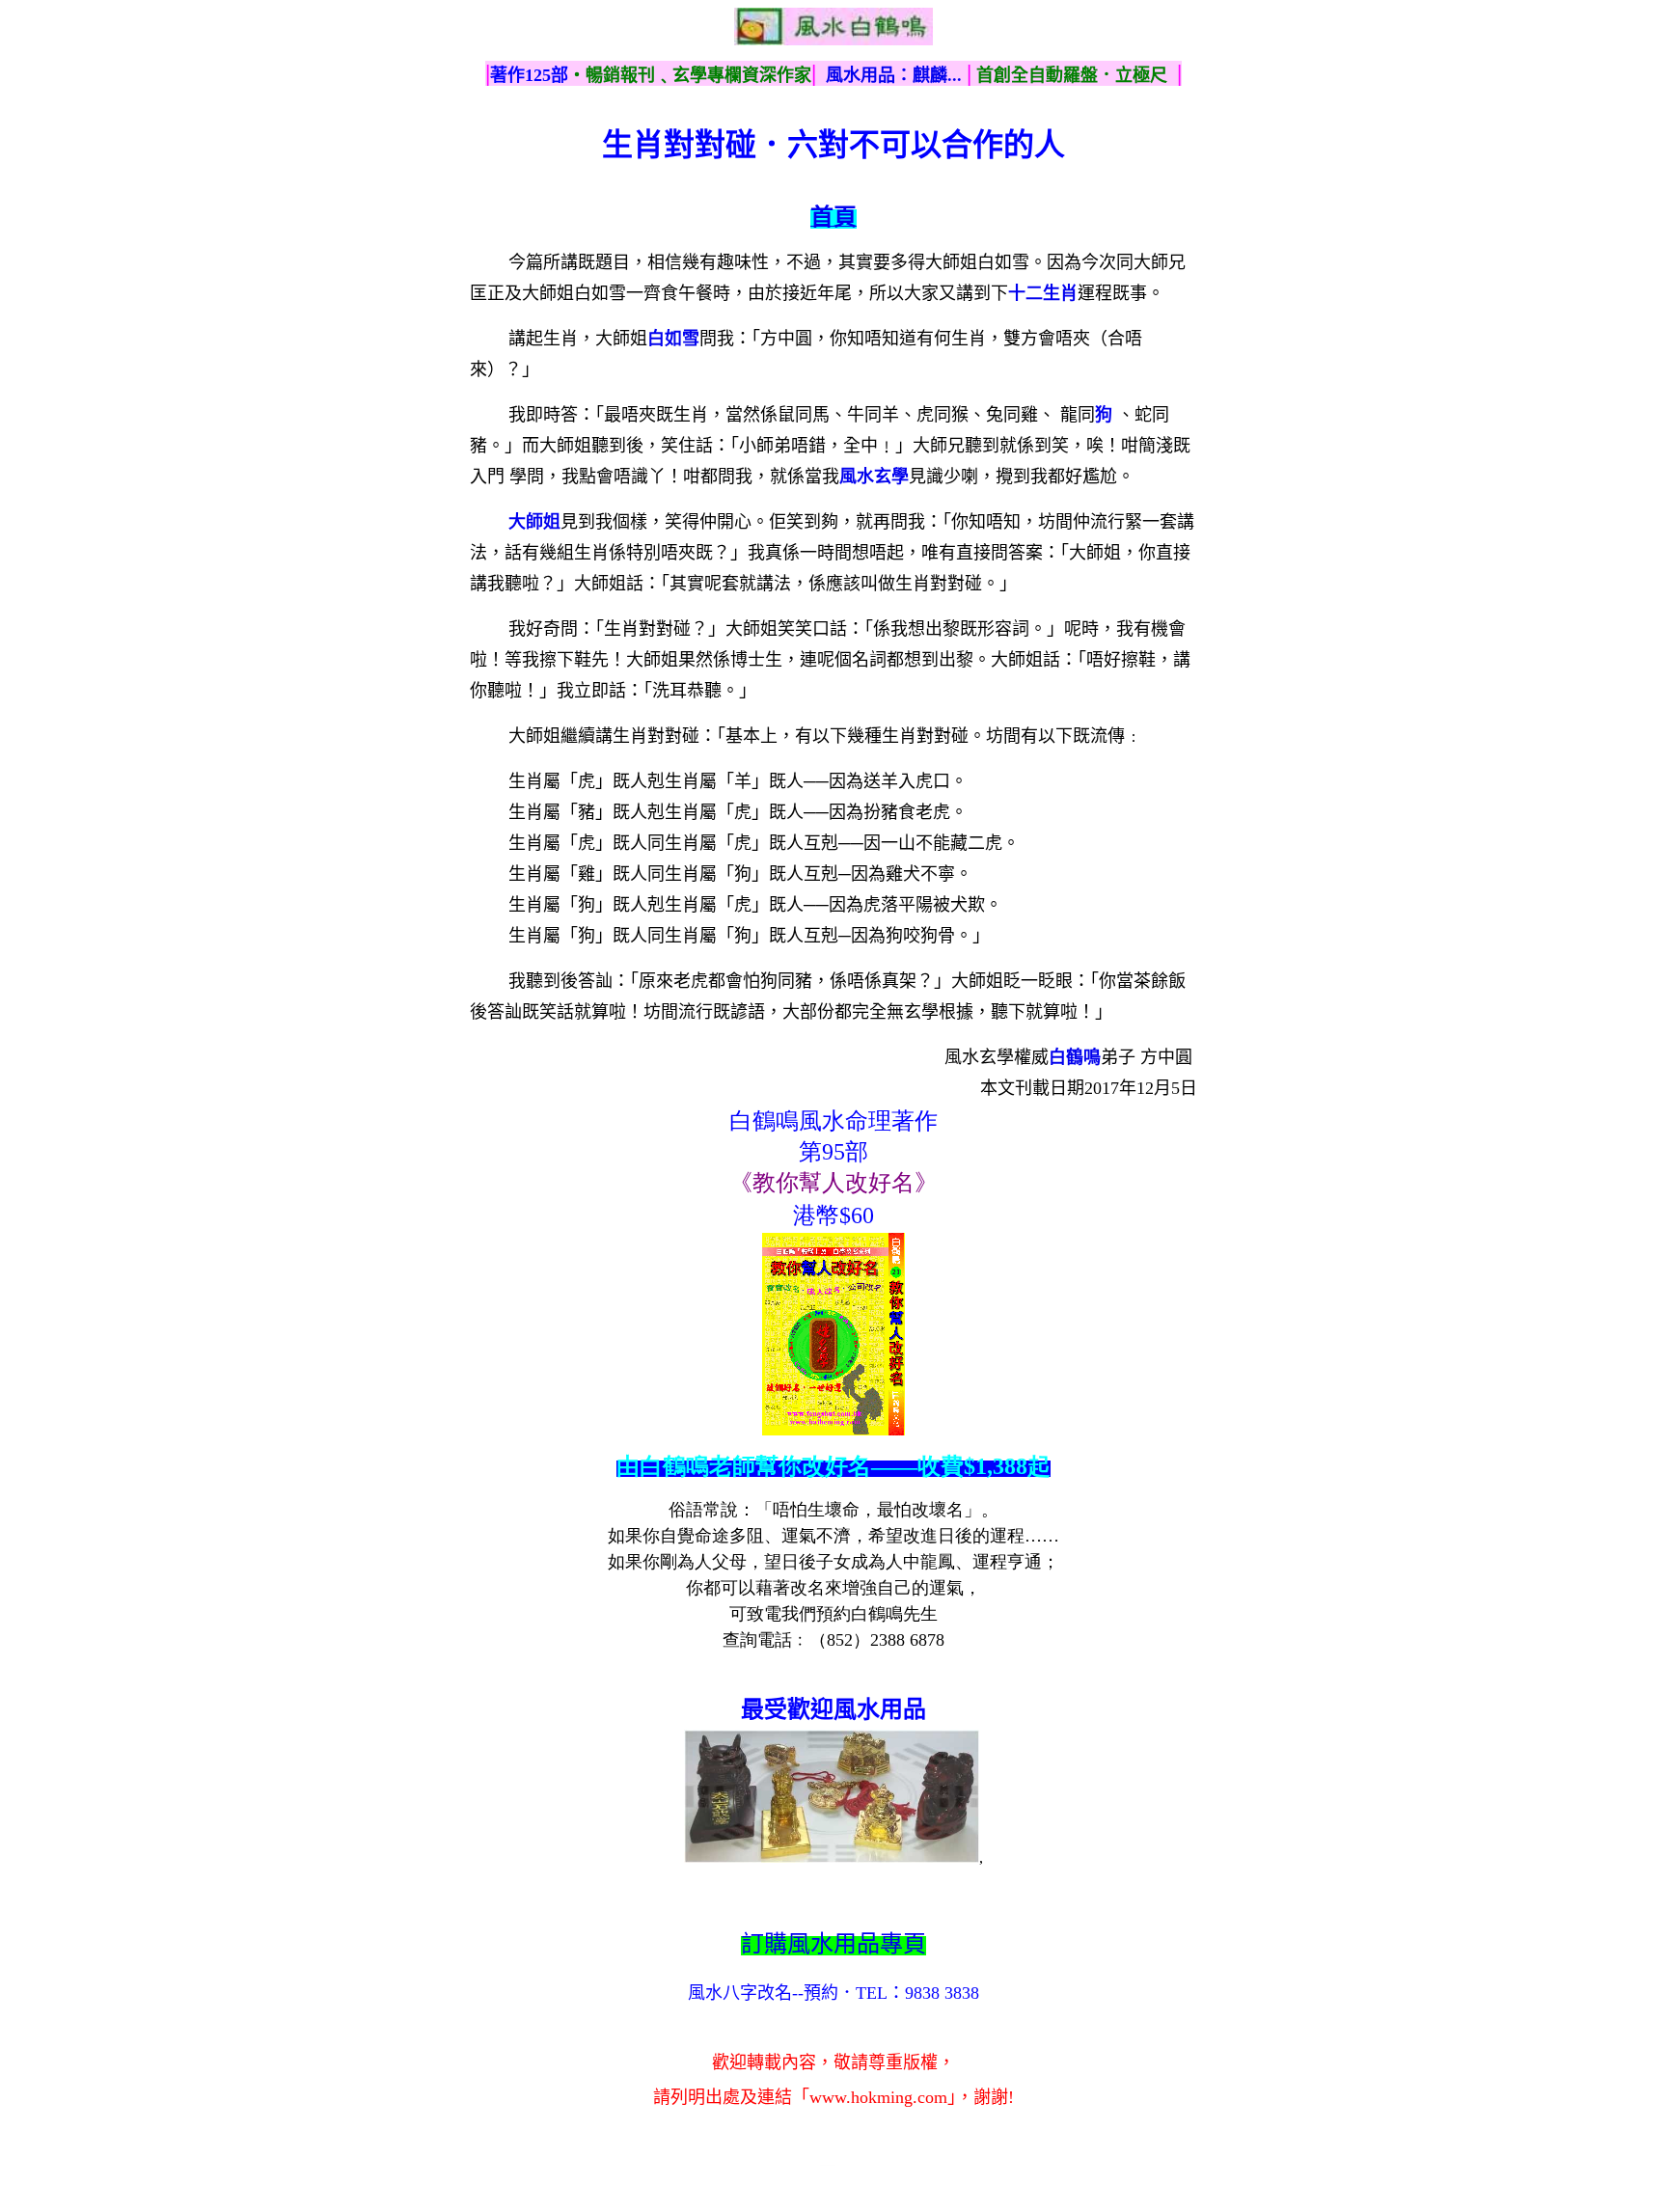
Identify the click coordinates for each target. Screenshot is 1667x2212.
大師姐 (534, 522)
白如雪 (673, 339)
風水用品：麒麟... (894, 75)
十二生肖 (1043, 293)
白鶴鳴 (1075, 1057)
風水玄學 (874, 477)
